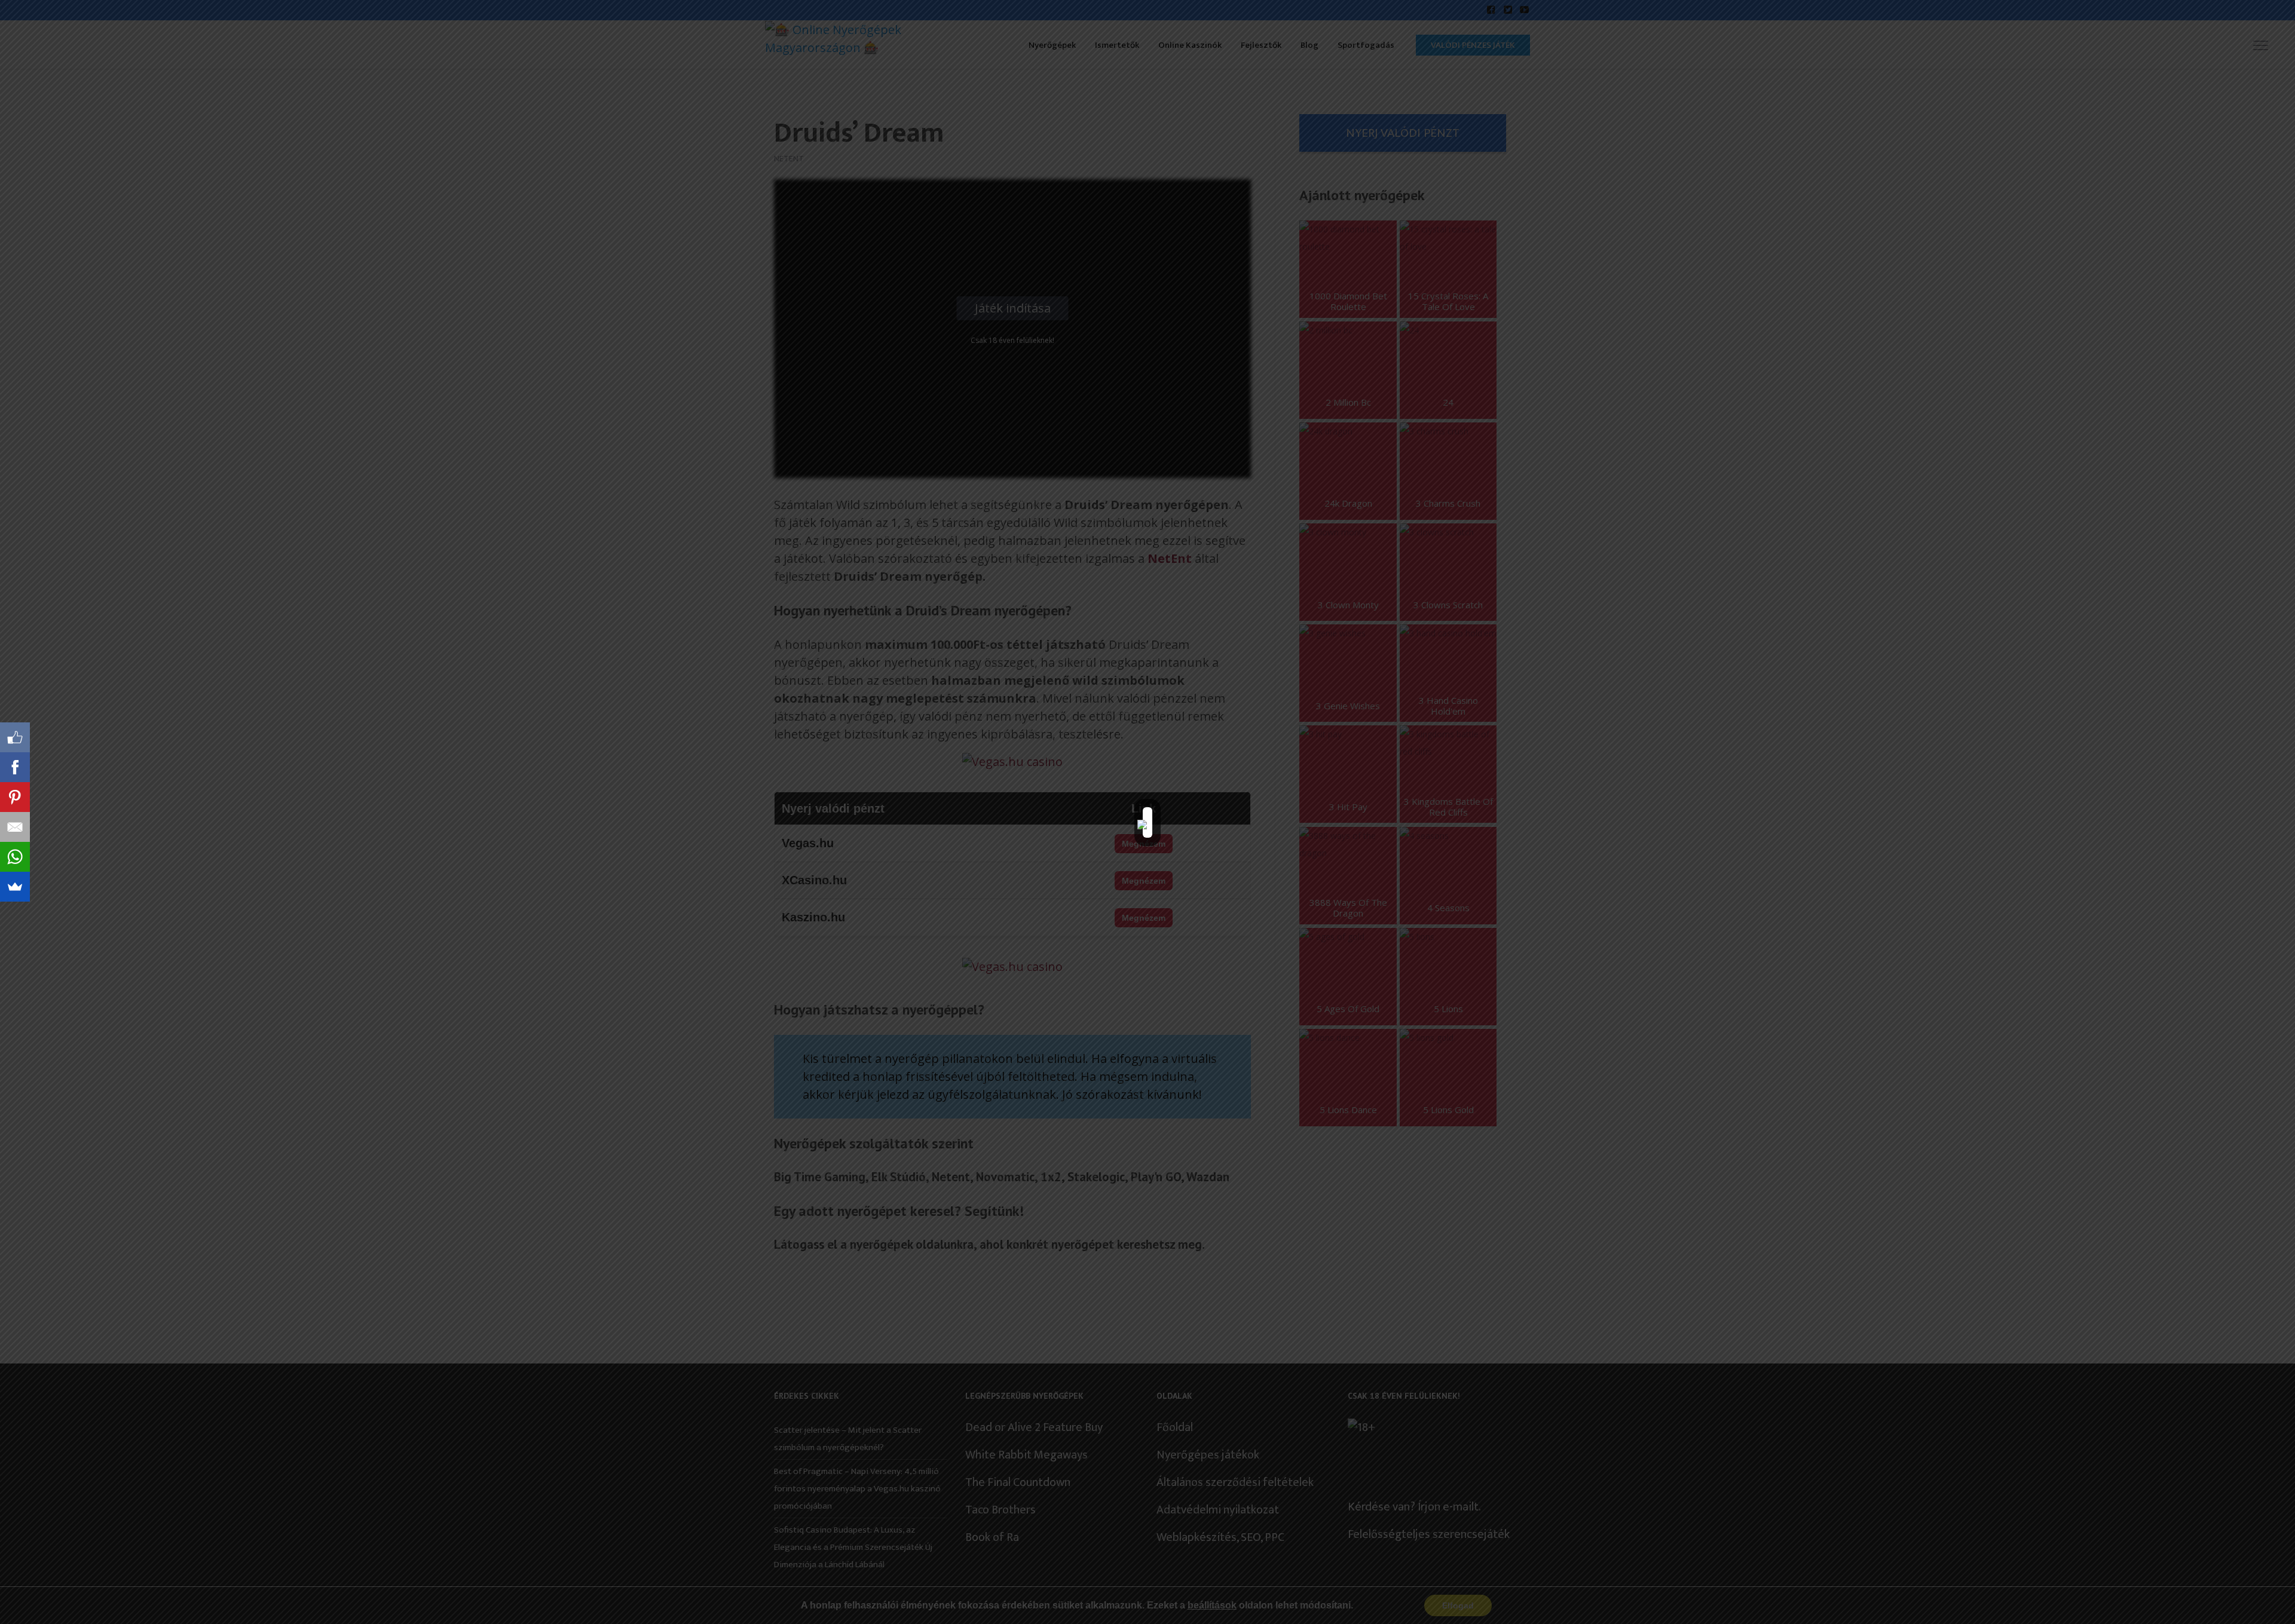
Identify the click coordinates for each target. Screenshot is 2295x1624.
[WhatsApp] (15, 857)
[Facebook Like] (15, 737)
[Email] (15, 827)
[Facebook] (15, 767)
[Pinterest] (15, 797)
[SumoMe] (15, 887)
